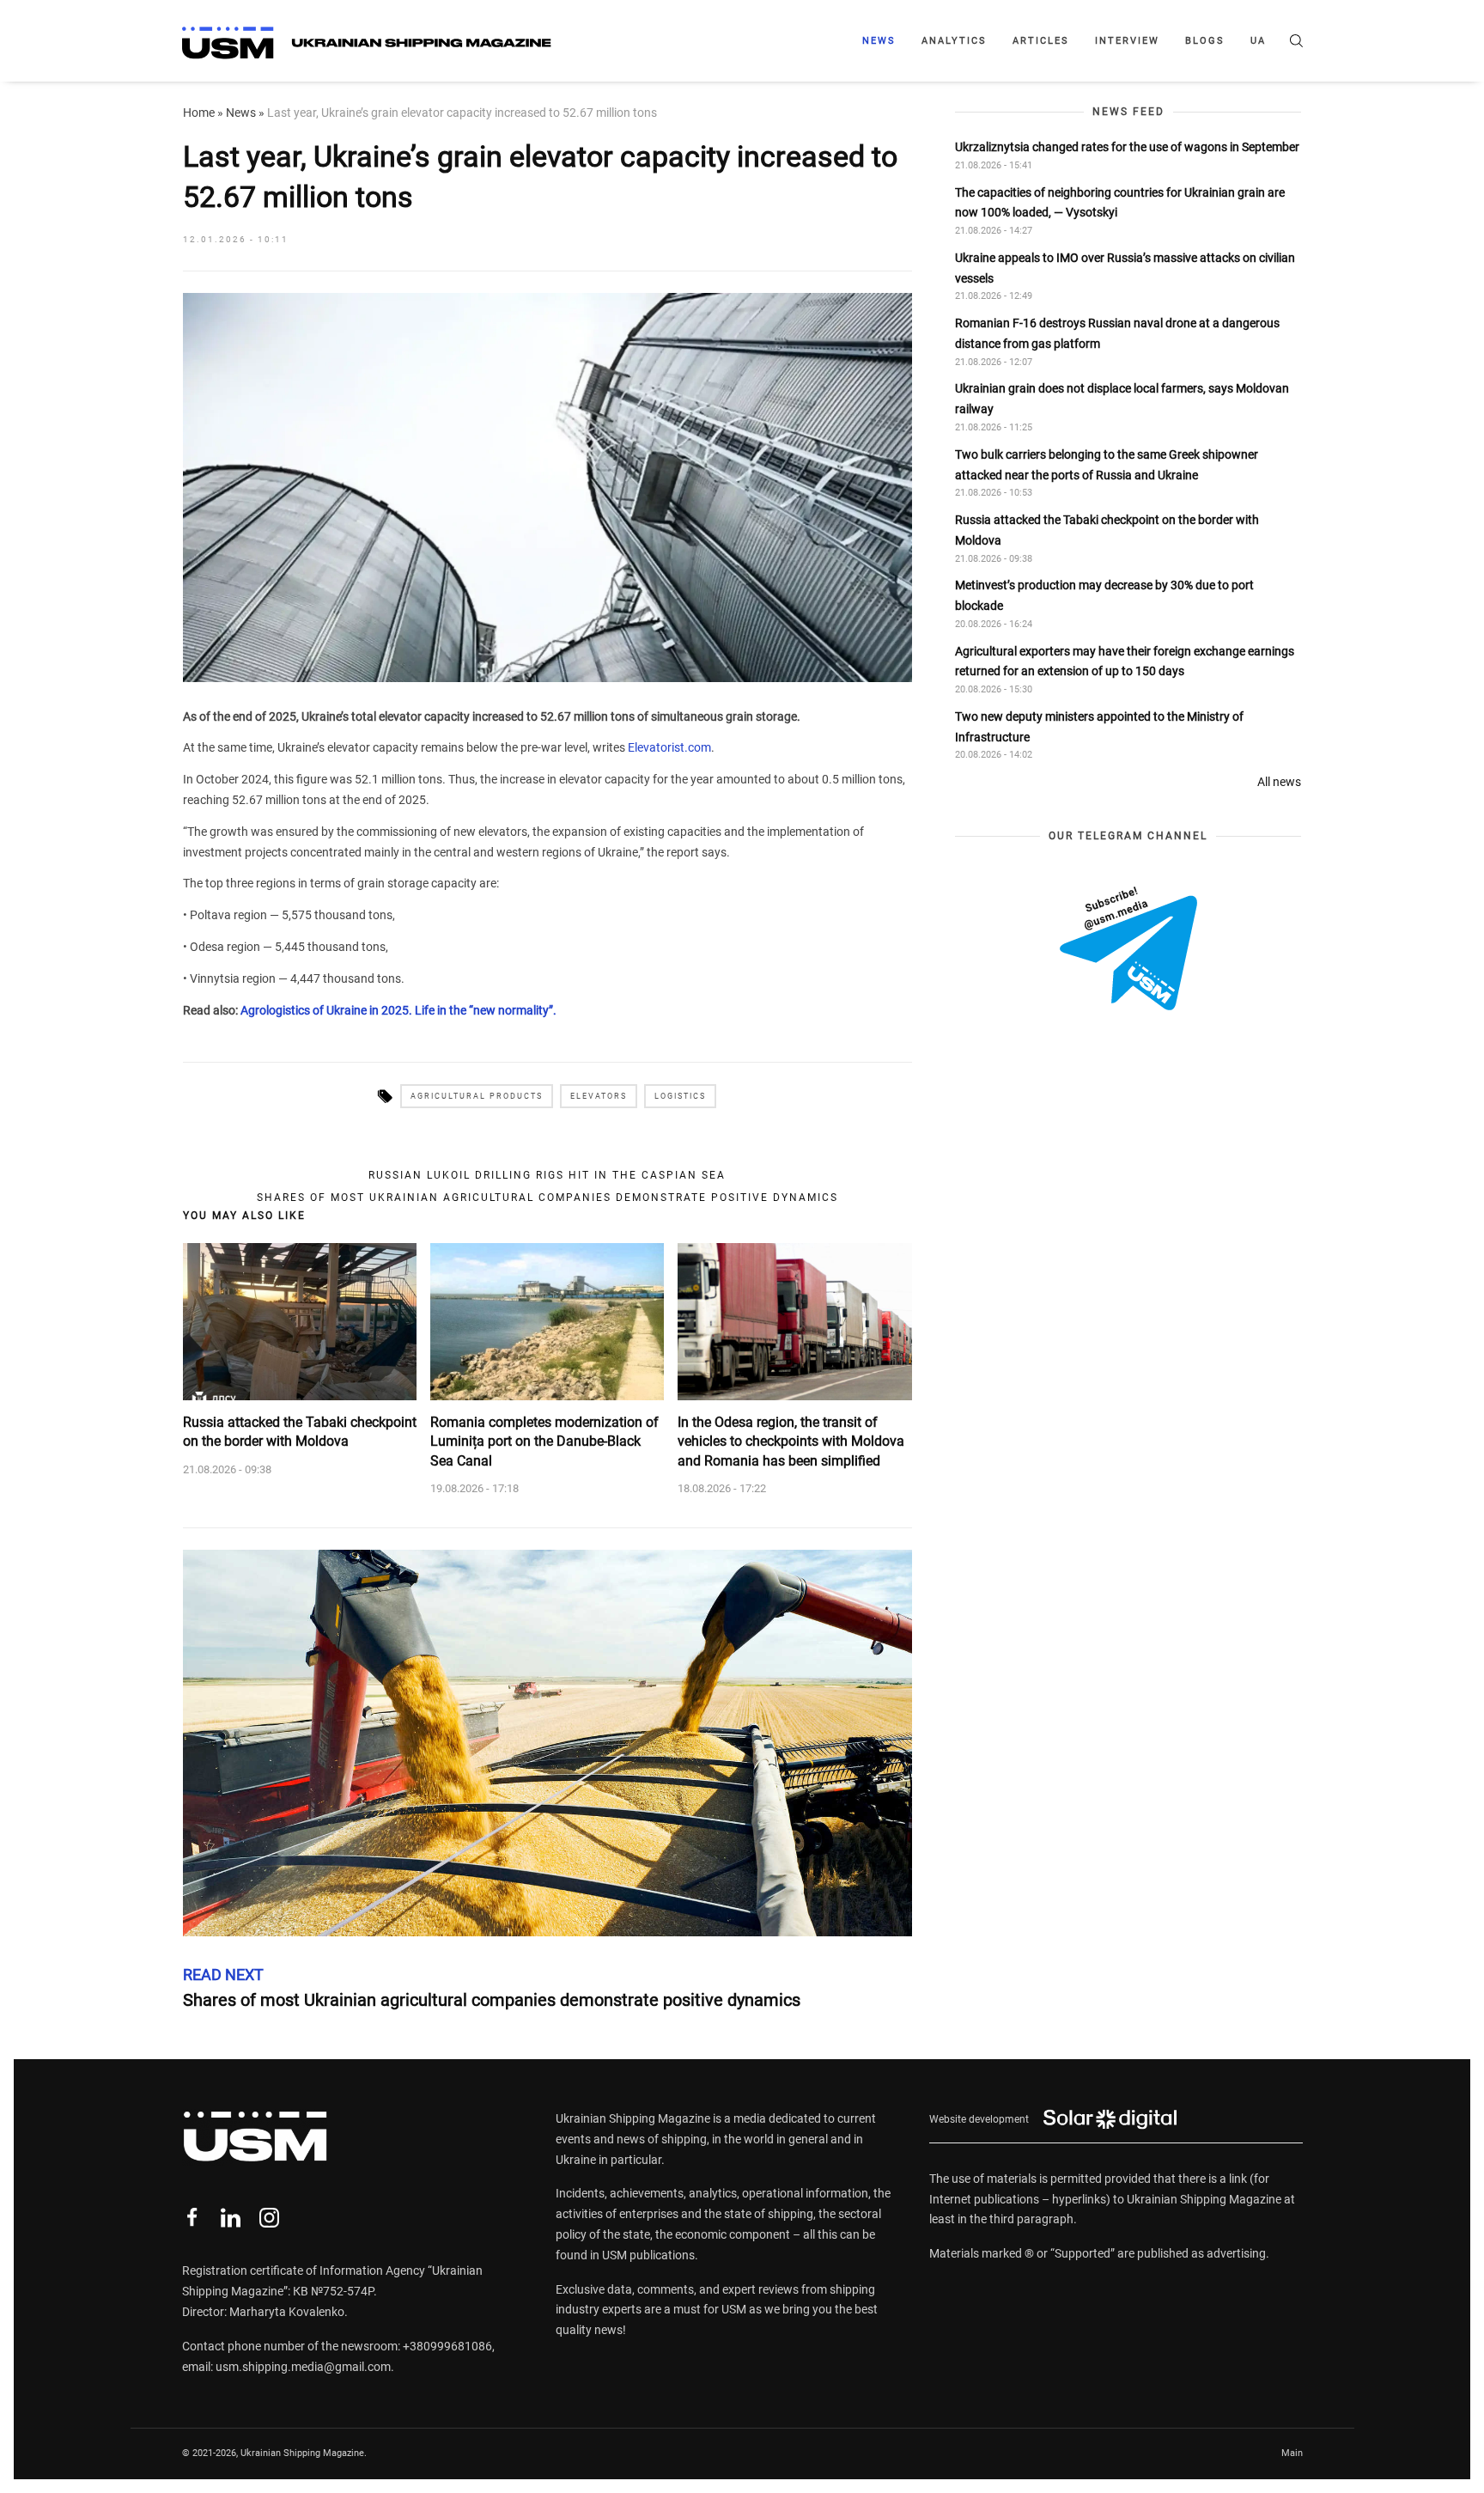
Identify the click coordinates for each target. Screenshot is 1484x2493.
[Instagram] (269, 2218)
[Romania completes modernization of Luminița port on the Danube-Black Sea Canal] (547, 1321)
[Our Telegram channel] (1128, 949)
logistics (680, 1096)
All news (1279, 782)
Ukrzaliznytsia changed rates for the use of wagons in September (1127, 147)
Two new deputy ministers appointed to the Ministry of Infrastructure (1099, 727)
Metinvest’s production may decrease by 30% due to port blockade (1104, 596)
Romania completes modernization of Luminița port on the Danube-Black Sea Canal (544, 1442)
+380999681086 (447, 2346)
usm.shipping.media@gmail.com (303, 2367)
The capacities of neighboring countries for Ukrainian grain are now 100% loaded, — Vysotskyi (1120, 203)
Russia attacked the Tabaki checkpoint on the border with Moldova (300, 1432)
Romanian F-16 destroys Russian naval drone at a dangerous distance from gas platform (1117, 333)
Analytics (954, 41)
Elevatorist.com (669, 747)
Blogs (1205, 41)
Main (1292, 2453)
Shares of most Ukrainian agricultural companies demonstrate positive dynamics (547, 1198)
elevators (599, 1096)
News (879, 41)
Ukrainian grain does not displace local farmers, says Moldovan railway (1122, 399)
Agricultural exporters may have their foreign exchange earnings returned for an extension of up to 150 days (1125, 661)
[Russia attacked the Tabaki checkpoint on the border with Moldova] (300, 1321)
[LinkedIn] (231, 2218)
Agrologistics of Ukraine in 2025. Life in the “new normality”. (398, 1010)
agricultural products (477, 1096)
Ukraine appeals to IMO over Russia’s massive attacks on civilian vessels (1125, 268)
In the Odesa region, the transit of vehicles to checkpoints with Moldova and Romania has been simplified (791, 1442)
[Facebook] (192, 2218)
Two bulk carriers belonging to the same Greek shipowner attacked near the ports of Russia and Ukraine (1107, 465)
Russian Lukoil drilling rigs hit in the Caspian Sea (547, 1175)
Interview (1127, 41)
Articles (1041, 41)
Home (199, 113)
